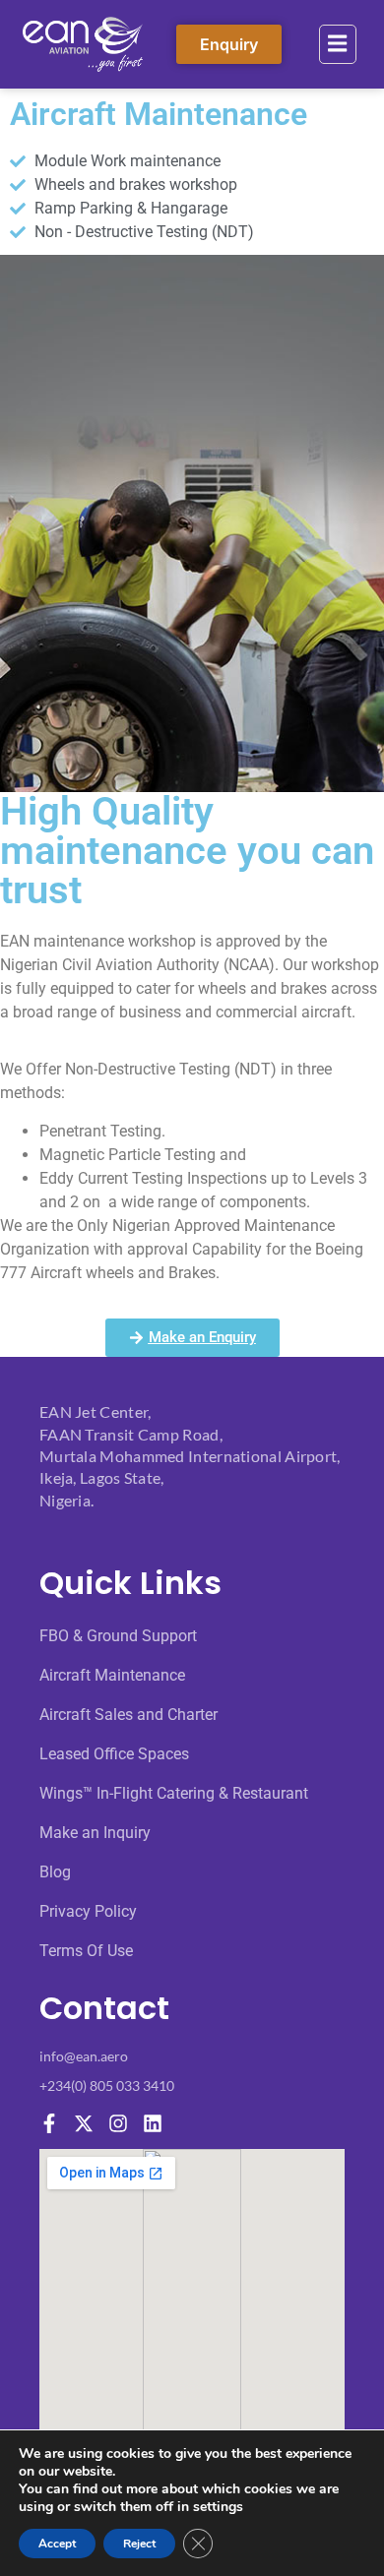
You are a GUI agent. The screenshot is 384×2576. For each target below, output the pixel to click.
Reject (139, 2544)
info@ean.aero (84, 2056)
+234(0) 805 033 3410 (107, 2085)
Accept (57, 2544)
